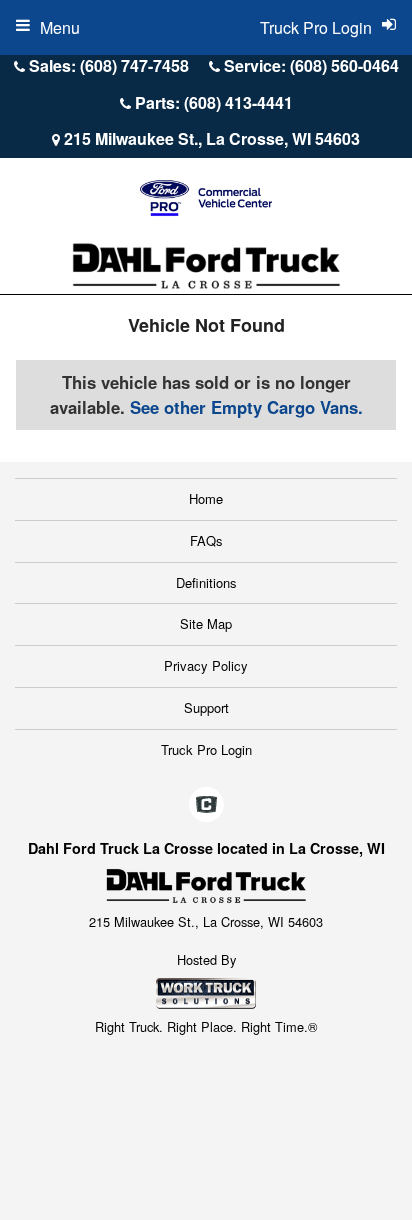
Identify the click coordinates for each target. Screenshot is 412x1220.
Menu (60, 27)
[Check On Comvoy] (206, 806)
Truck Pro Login (206, 749)
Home (206, 498)
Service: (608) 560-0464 (311, 65)
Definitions (206, 582)
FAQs (206, 540)
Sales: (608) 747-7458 (109, 65)
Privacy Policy (206, 665)
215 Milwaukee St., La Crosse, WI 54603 (212, 138)
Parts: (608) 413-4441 (214, 102)
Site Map (206, 623)
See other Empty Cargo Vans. (246, 407)
